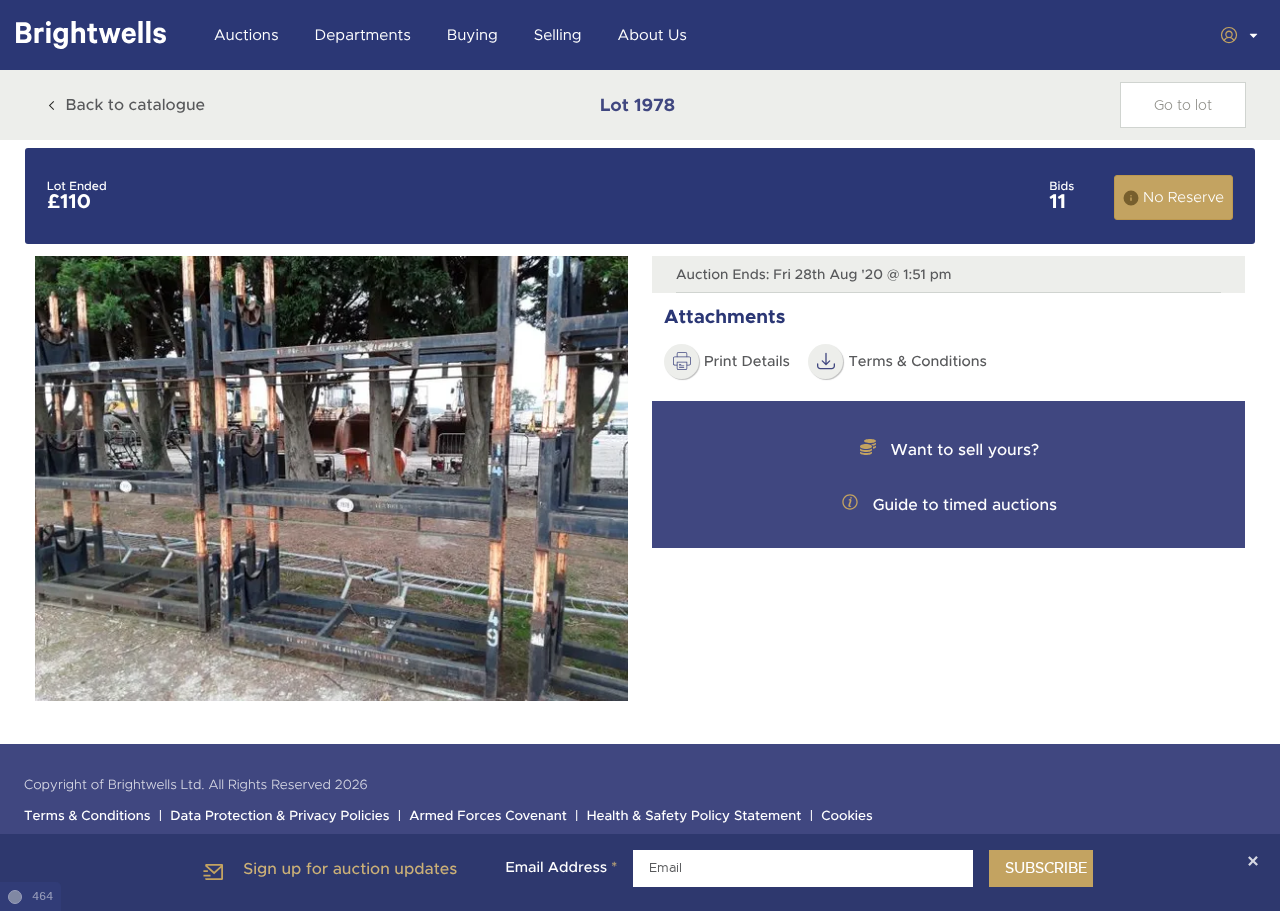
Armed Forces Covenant (488, 816)
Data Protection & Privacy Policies (279, 816)
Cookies (847, 816)
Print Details (747, 362)
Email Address (561, 868)
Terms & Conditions (87, 816)
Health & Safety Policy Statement (694, 816)
